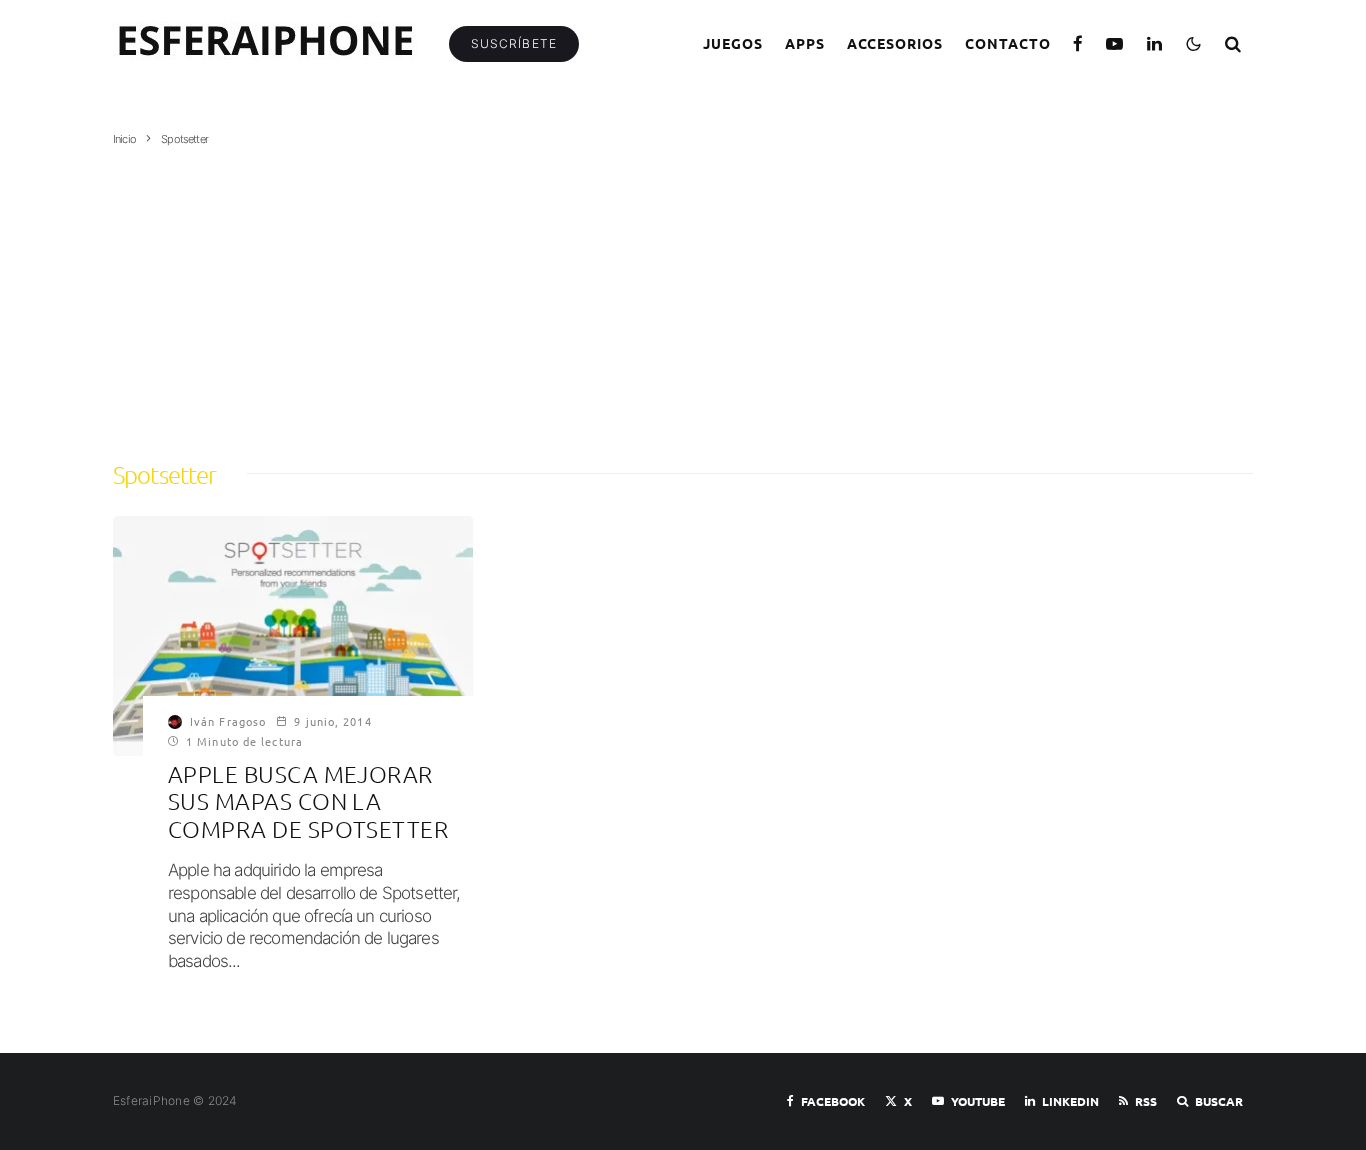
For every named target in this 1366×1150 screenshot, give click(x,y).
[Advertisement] (683, 297)
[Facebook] (1078, 43)
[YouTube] (1115, 43)
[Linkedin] (1155, 43)
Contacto (1008, 43)
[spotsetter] (293, 636)
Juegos (733, 43)
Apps (805, 43)
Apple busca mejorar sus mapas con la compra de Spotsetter (308, 802)
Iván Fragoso (228, 721)
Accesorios (895, 43)
